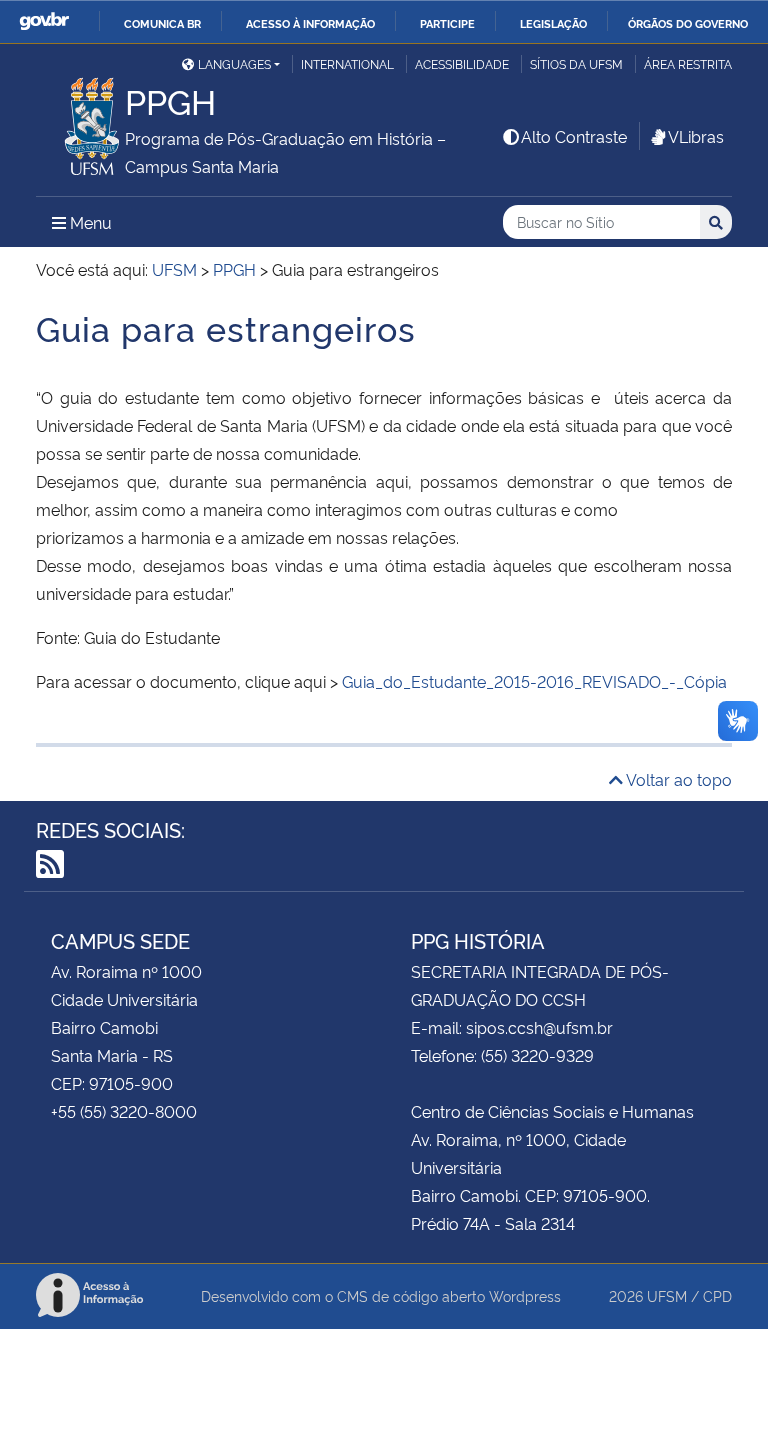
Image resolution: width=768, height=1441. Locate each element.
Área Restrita (688, 63)
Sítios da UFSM (576, 63)
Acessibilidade (462, 63)
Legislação (553, 23)
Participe (447, 23)
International (347, 63)
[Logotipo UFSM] (80, 121)
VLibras (696, 136)
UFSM (667, 1295)
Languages (234, 63)
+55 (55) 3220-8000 (124, 1111)
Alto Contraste (574, 136)
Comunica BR (162, 23)
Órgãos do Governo (688, 23)
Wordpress (525, 1295)
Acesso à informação (310, 23)
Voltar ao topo (677, 779)
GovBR (44, 21)
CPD (717, 1295)
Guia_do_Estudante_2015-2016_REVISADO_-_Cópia (534, 681)
